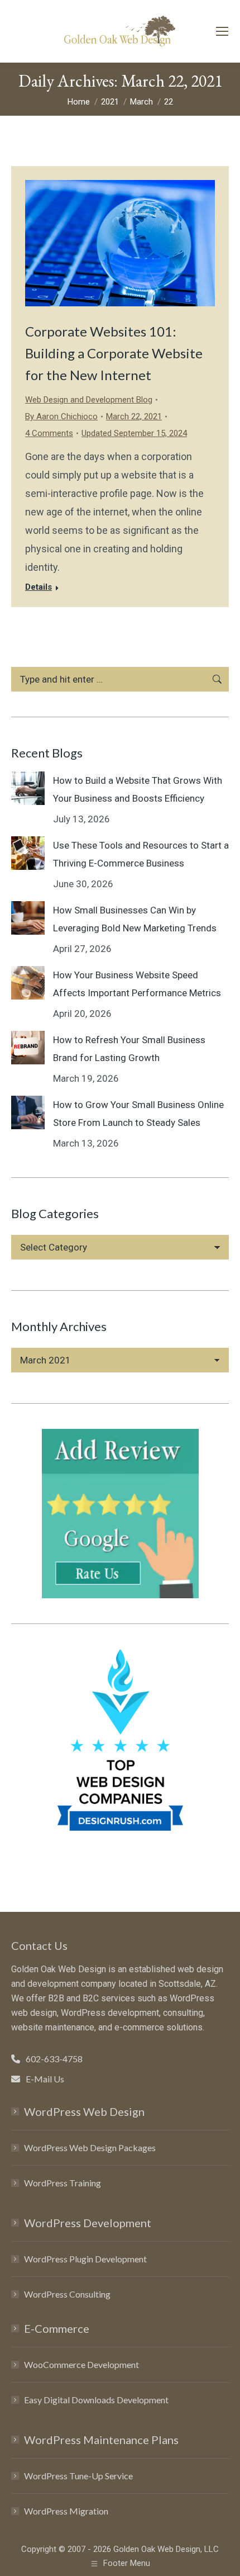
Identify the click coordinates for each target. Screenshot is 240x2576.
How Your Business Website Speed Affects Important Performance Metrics (137, 984)
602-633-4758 (54, 2059)
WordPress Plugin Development (85, 2259)
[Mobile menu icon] (222, 31)
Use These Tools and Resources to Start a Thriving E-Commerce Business (141, 854)
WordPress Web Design (84, 2111)
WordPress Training (63, 2183)
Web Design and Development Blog (89, 400)
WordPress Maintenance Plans (101, 2440)
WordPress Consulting (67, 2294)
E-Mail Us (45, 2079)
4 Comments (49, 433)
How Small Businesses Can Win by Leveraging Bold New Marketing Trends (135, 919)
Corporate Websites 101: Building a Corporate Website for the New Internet (114, 353)
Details (39, 587)
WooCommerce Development (81, 2364)
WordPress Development (88, 2223)
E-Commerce (57, 2328)
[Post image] (28, 788)
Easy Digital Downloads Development (96, 2400)
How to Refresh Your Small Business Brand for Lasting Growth (129, 1049)
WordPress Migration (66, 2511)
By (61, 416)
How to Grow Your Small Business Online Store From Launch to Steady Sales (138, 1114)
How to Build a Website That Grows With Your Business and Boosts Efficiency (138, 789)
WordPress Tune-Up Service (78, 2476)
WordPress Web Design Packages (90, 2148)
